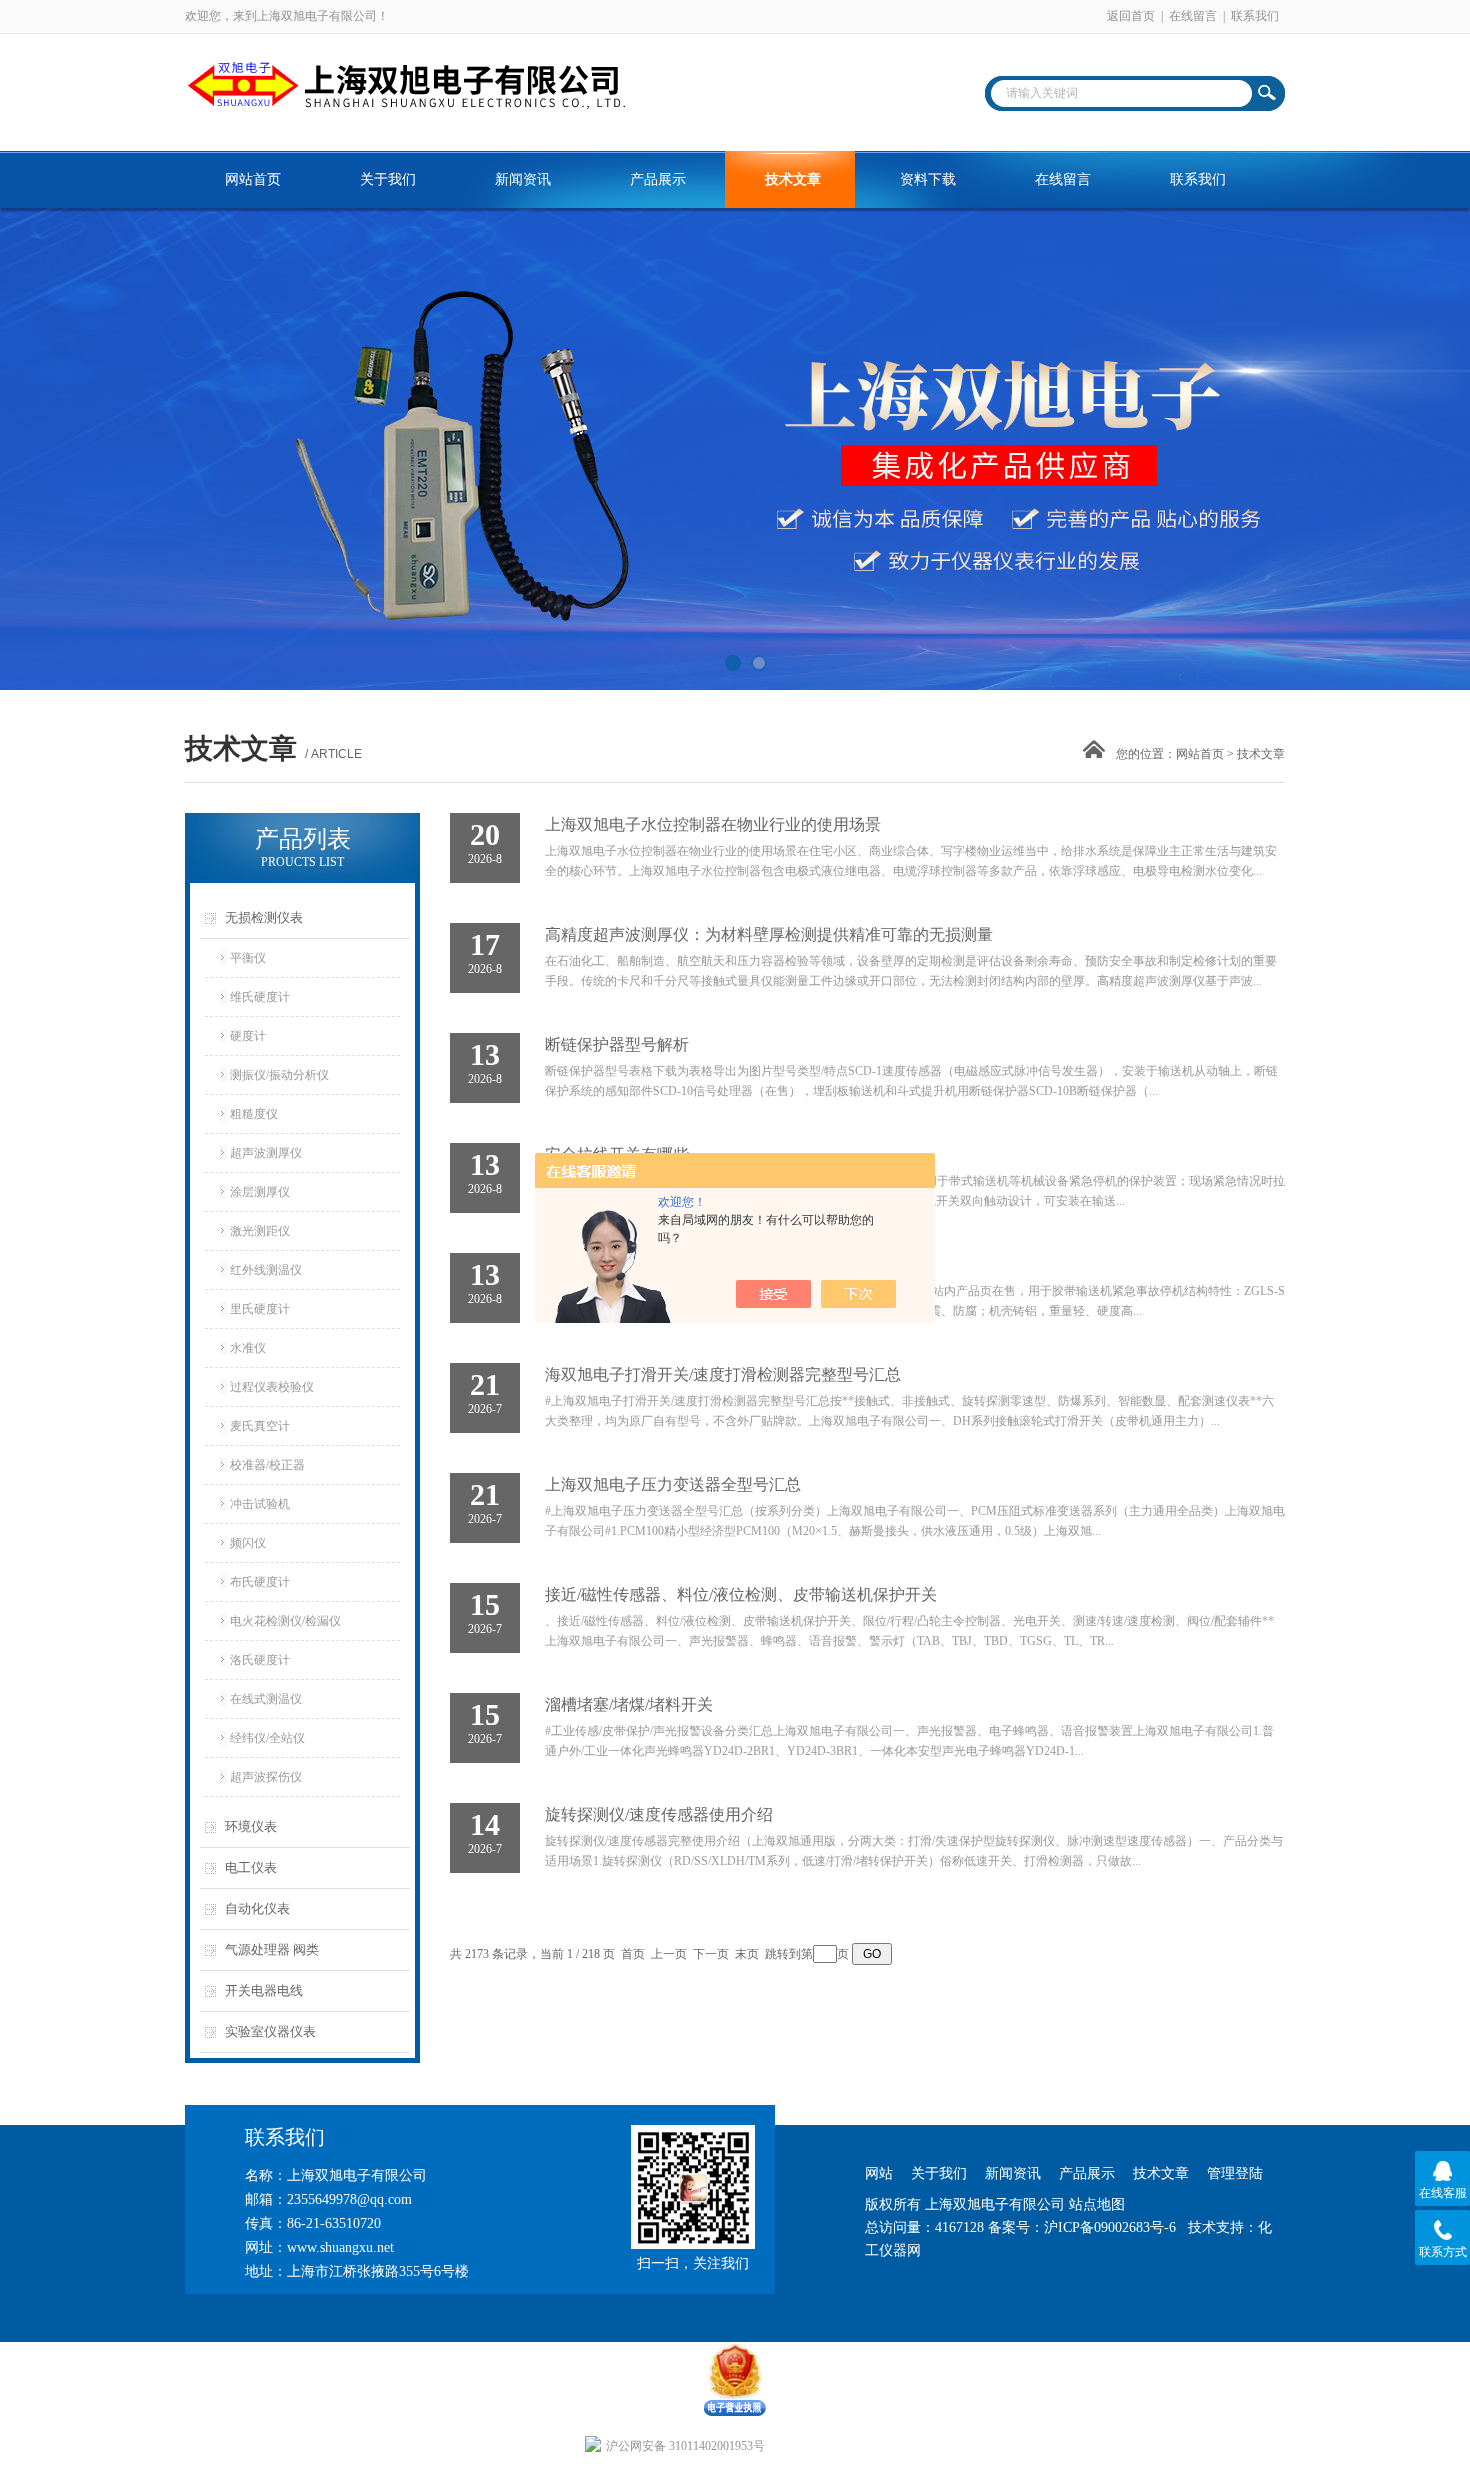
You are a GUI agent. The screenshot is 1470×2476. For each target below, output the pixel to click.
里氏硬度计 (260, 1309)
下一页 (711, 1954)
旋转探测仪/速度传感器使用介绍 (659, 1814)
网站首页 (253, 179)
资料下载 (928, 179)
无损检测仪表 (264, 917)
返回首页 (1131, 16)
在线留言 (1193, 16)
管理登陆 (1235, 2173)
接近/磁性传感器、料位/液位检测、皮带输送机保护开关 (741, 1594)
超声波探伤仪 (266, 1777)
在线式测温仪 (266, 1699)
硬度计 (248, 1036)
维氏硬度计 (260, 997)
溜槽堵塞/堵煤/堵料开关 (629, 1704)
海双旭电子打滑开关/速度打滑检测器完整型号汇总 (723, 1374)
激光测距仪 (260, 1231)
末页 (747, 1954)
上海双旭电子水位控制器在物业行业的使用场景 (713, 824)
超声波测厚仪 (266, 1153)
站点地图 (1097, 2204)
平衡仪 (248, 958)
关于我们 (388, 179)
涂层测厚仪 (260, 1192)
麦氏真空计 (260, 1426)
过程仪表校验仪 (272, 1387)
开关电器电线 (264, 1990)
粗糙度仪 (254, 1114)
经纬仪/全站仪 (267, 1738)
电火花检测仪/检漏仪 (285, 1621)
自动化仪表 (257, 1908)
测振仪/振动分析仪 (279, 1075)
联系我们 (1255, 16)
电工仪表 (251, 1867)
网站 (879, 2173)
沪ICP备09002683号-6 (1110, 2227)
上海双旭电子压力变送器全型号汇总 (673, 1484)
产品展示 (658, 179)
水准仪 (248, 1348)
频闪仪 (248, 1543)
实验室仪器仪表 (270, 2031)
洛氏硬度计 (260, 1660)
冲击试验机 (260, 1504)
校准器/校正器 (267, 1465)
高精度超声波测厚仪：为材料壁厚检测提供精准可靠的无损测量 (769, 934)
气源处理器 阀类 (272, 1949)
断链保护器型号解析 (617, 1044)
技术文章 (793, 179)
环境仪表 (251, 1826)
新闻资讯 (523, 179)
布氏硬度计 (260, 1582)
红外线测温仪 (266, 1270)
